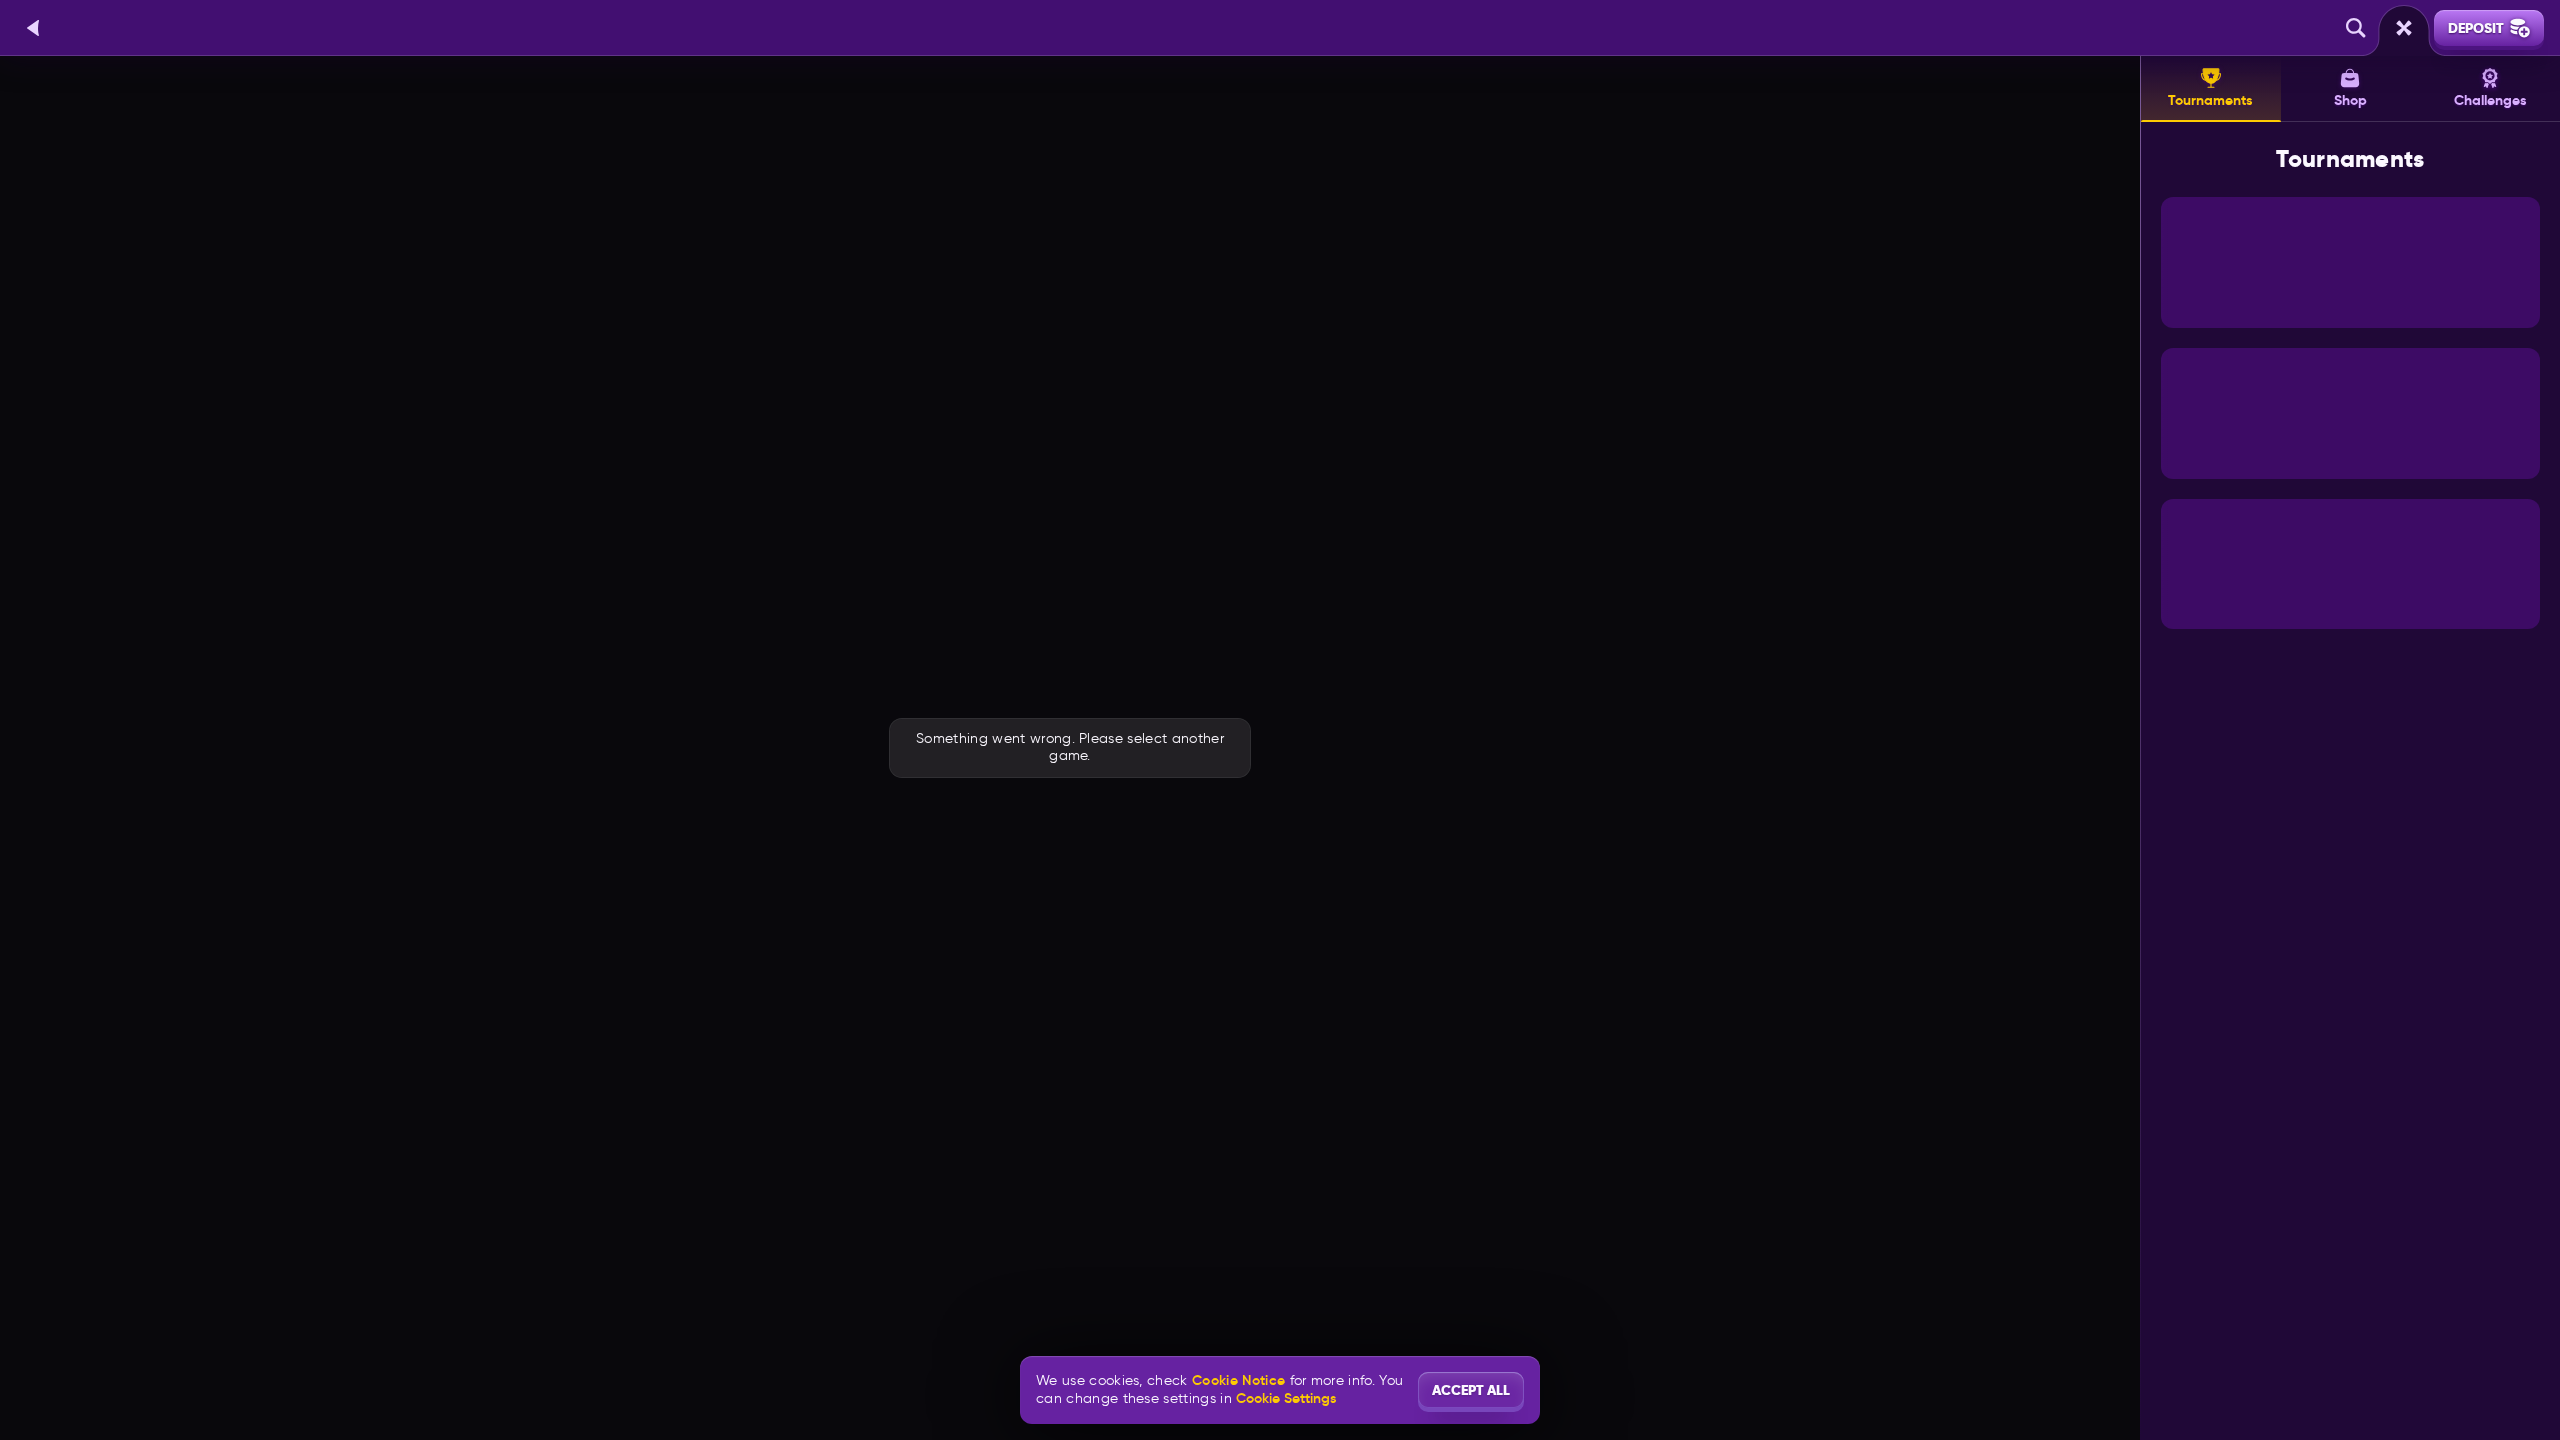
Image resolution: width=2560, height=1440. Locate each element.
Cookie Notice (1238, 1380)
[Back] (34, 28)
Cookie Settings (1286, 1398)
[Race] (2404, 28)
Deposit (2476, 28)
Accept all (1471, 1390)
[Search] (2356, 28)
